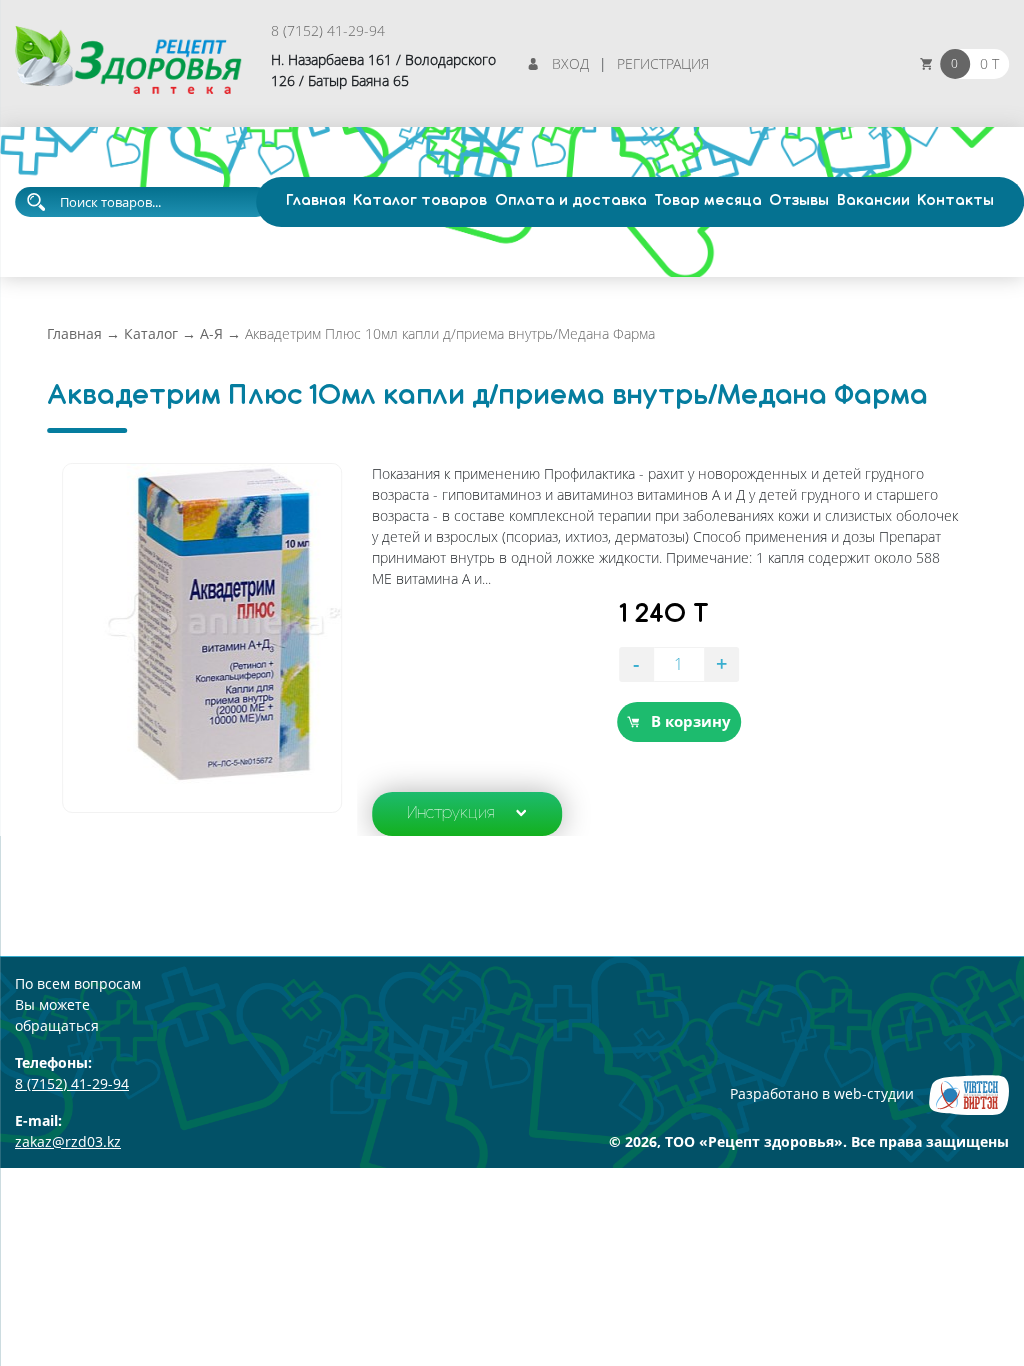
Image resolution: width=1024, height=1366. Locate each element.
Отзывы (799, 201)
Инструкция (451, 813)
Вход (570, 63)
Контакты (955, 201)
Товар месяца (708, 201)
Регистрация (663, 63)
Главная (316, 201)
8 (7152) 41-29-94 (328, 30)
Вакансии (873, 201)
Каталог (151, 333)
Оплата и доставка (571, 201)
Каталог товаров (420, 201)
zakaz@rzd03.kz (68, 1141)
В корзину (691, 721)
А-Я (211, 333)
